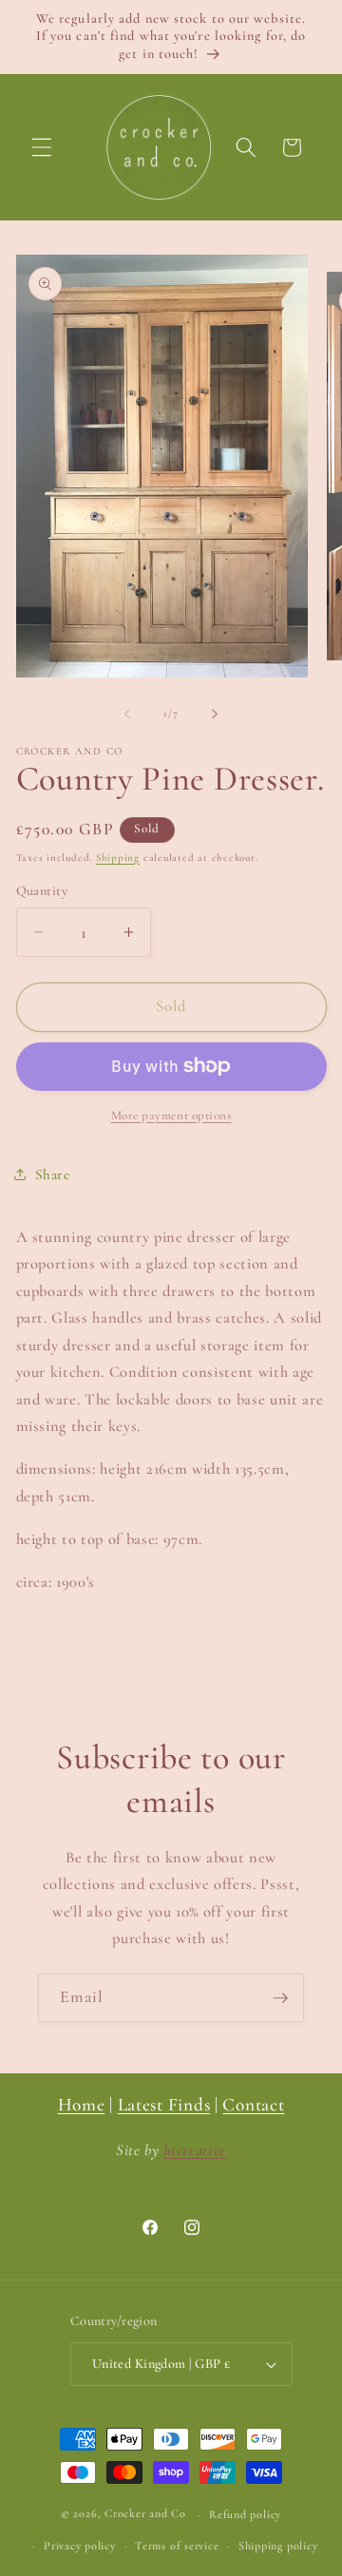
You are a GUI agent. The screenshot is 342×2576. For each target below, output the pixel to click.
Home (82, 2105)
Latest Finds (164, 2105)
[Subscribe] (280, 1998)
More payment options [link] (171, 1116)
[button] (42, 147)
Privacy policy (80, 2546)
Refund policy (245, 2514)
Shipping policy (278, 2546)
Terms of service (177, 2546)
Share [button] (53, 1174)
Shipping (118, 858)
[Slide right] (215, 714)
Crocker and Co (145, 2514)
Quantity (42, 891)
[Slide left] (127, 714)
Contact (253, 2105)
